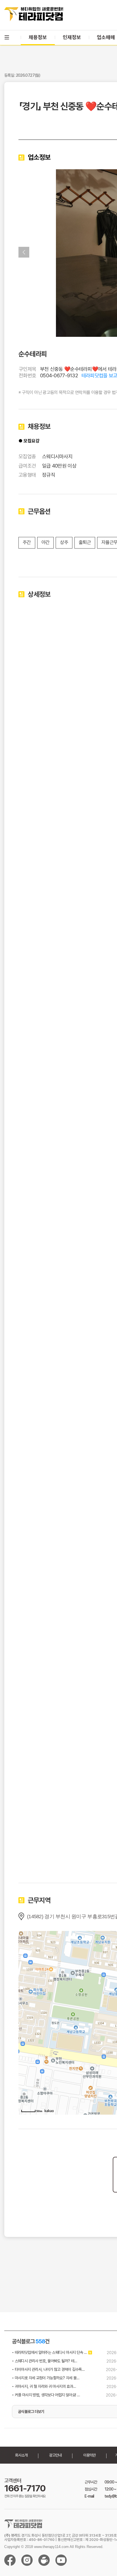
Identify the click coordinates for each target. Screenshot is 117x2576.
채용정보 (38, 37)
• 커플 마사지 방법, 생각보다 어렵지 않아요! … (46, 2395)
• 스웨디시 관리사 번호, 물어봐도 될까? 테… (44, 2361)
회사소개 (21, 2455)
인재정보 (72, 37)
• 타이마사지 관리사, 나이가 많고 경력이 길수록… (48, 2369)
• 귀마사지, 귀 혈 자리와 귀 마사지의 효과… (44, 2386)
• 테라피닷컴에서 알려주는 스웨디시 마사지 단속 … (49, 2352)
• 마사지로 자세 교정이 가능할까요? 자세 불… (46, 2378)
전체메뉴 (7, 37)
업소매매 (106, 37)
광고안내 (55, 2455)
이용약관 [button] (89, 2455)
